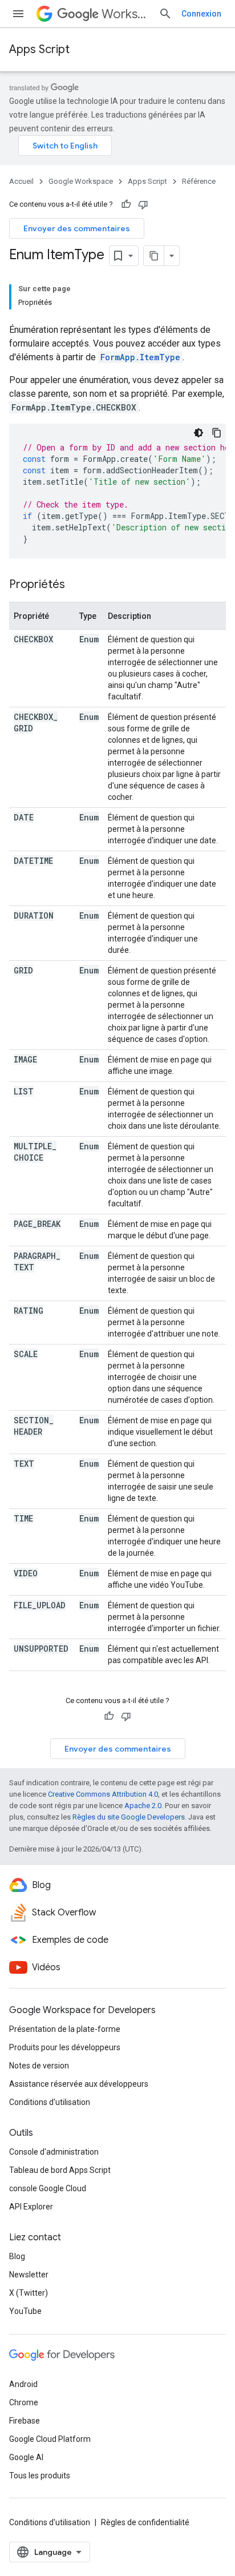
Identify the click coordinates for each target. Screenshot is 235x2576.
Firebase (25, 2421)
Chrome (24, 2402)
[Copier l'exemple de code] (217, 433)
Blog (17, 2256)
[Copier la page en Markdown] (154, 256)
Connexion (201, 14)
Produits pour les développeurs (65, 2047)
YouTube (25, 2311)
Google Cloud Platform (50, 2439)
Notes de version (39, 2066)
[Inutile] (143, 204)
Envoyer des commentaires (77, 228)
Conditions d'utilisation (50, 2102)
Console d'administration (54, 2152)
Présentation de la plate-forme (65, 2029)
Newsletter (29, 2275)
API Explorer (31, 2207)
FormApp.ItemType (140, 357)
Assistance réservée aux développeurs (79, 2084)
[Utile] (126, 204)
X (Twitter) (29, 2293)
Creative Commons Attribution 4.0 (103, 1794)
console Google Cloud (48, 2188)
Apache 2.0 (143, 1806)
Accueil (21, 181)
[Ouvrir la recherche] (165, 14)
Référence (199, 181)
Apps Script (39, 49)
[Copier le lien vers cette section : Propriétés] (76, 585)
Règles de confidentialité (145, 2522)
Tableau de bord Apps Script (60, 2170)
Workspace (125, 14)
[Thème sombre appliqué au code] (198, 433)
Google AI (26, 2457)
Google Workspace (81, 181)
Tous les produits (40, 2476)
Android (23, 2384)
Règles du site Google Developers (129, 1817)
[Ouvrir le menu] (18, 14)
